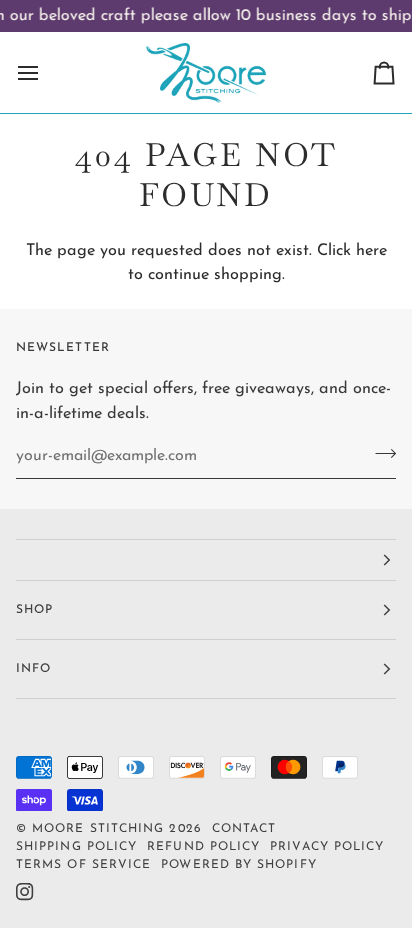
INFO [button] (33, 669)
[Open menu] (46, 72)
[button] (206, 560)
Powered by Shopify (238, 865)
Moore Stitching (98, 829)
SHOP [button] (34, 610)
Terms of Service (83, 865)
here (371, 251)
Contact (244, 829)
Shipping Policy (76, 847)
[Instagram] (25, 892)
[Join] (379, 454)
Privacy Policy (327, 847)
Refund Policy (203, 847)
